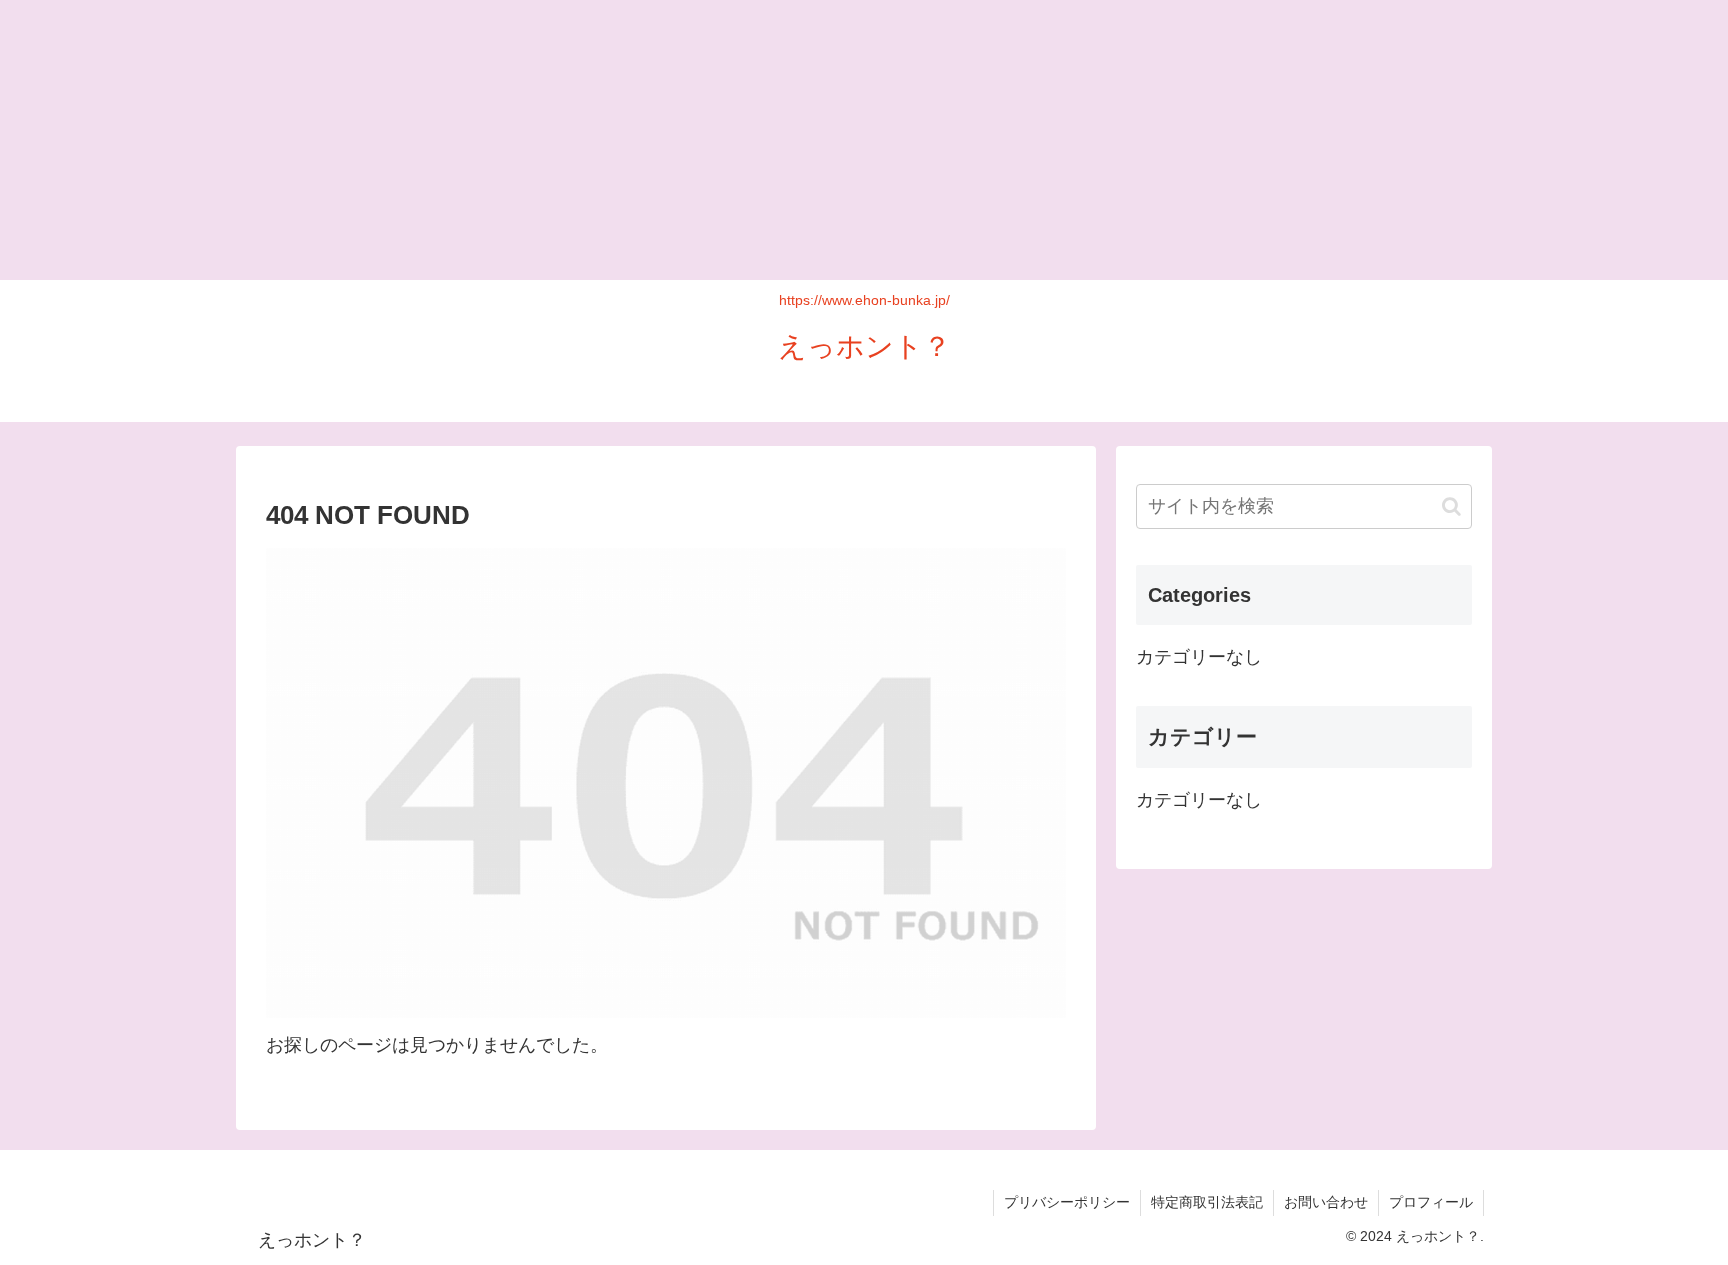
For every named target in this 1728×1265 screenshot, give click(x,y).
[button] (1451, 506)
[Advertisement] (600, 140)
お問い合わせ (1326, 1202)
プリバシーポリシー (1067, 1202)
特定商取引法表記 (1207, 1202)
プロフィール (1431, 1202)
